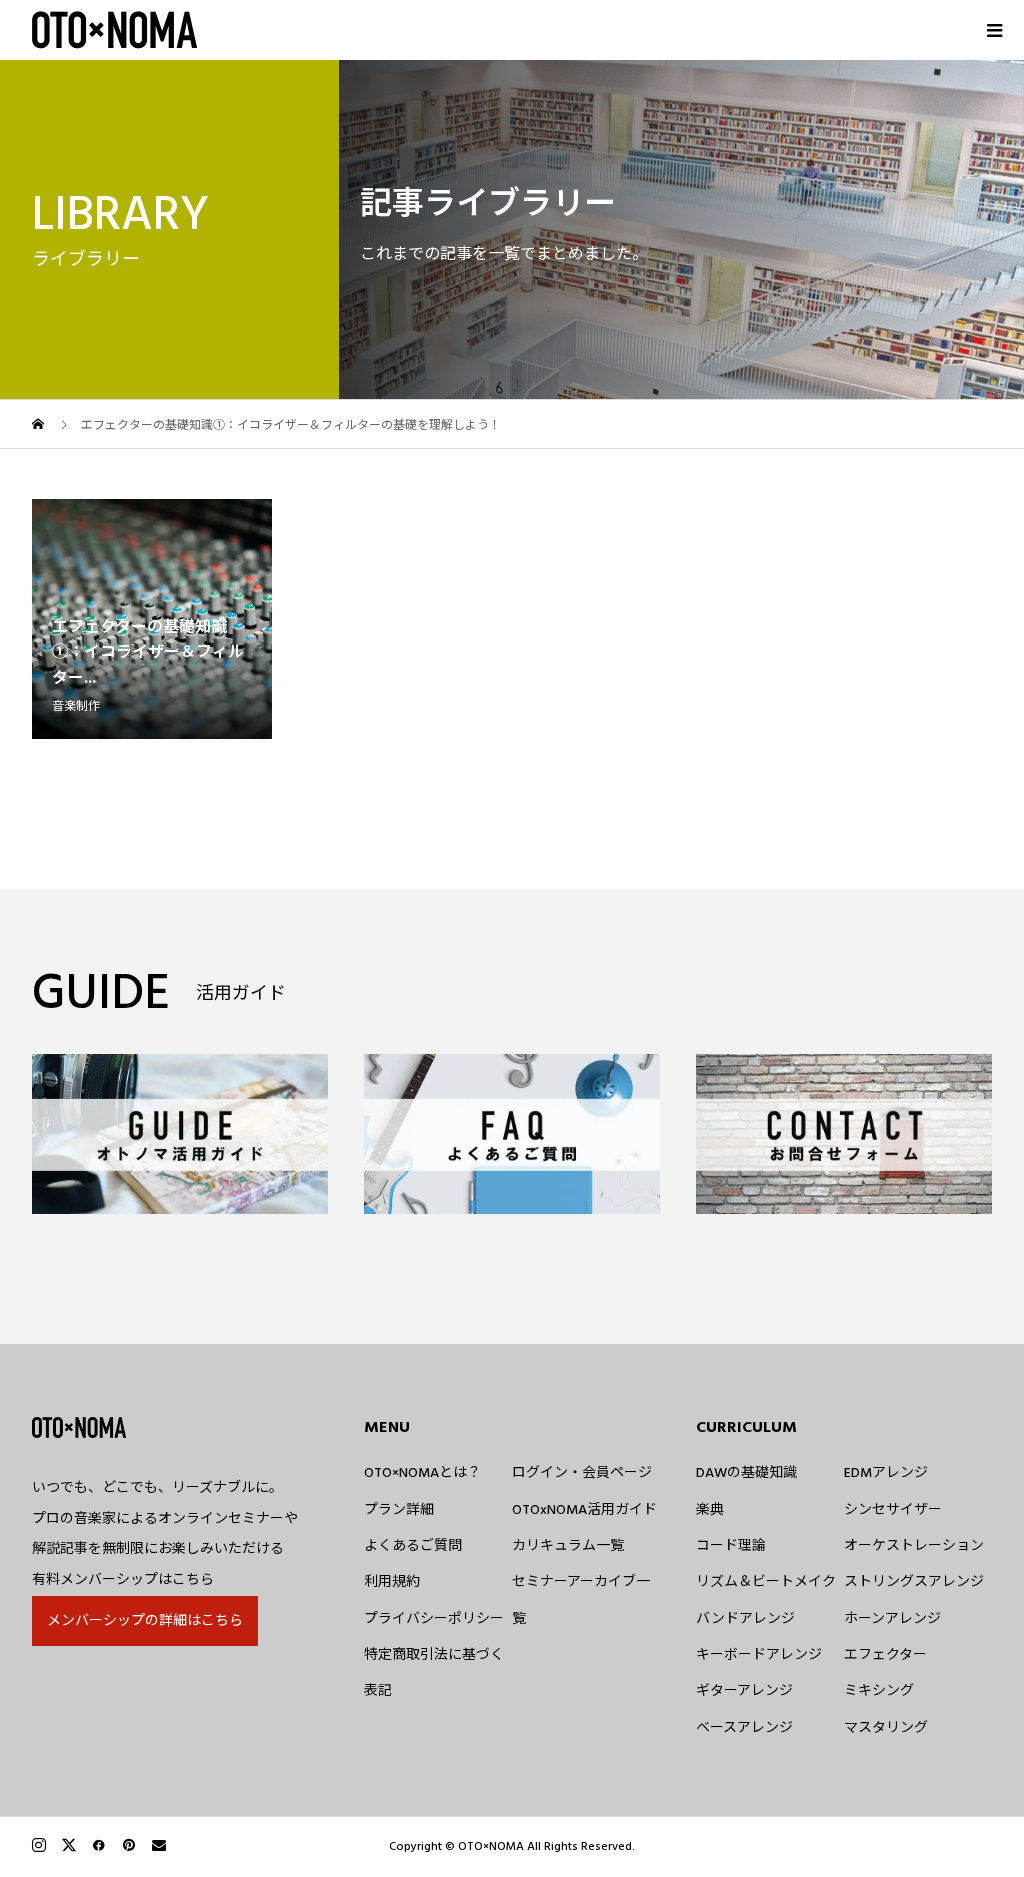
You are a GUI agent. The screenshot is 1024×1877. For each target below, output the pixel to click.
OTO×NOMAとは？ (422, 1473)
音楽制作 (76, 706)
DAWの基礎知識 (746, 1473)
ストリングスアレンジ (914, 1582)
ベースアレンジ (744, 1728)
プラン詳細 (399, 1510)
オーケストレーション (914, 1546)
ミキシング (879, 1691)
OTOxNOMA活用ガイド (584, 1510)
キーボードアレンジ (759, 1655)
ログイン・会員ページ (582, 1473)
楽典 (710, 1510)
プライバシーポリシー (434, 1619)
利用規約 (392, 1582)
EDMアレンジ (886, 1473)
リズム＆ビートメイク (766, 1582)
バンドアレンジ (745, 1619)
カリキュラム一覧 (568, 1546)
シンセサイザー (893, 1510)
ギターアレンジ (744, 1691)
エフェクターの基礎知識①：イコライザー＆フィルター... (148, 652)
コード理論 (731, 1546)
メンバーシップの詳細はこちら (145, 1621)
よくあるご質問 (413, 1546)
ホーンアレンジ (892, 1619)
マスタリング (886, 1728)
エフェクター (885, 1655)
